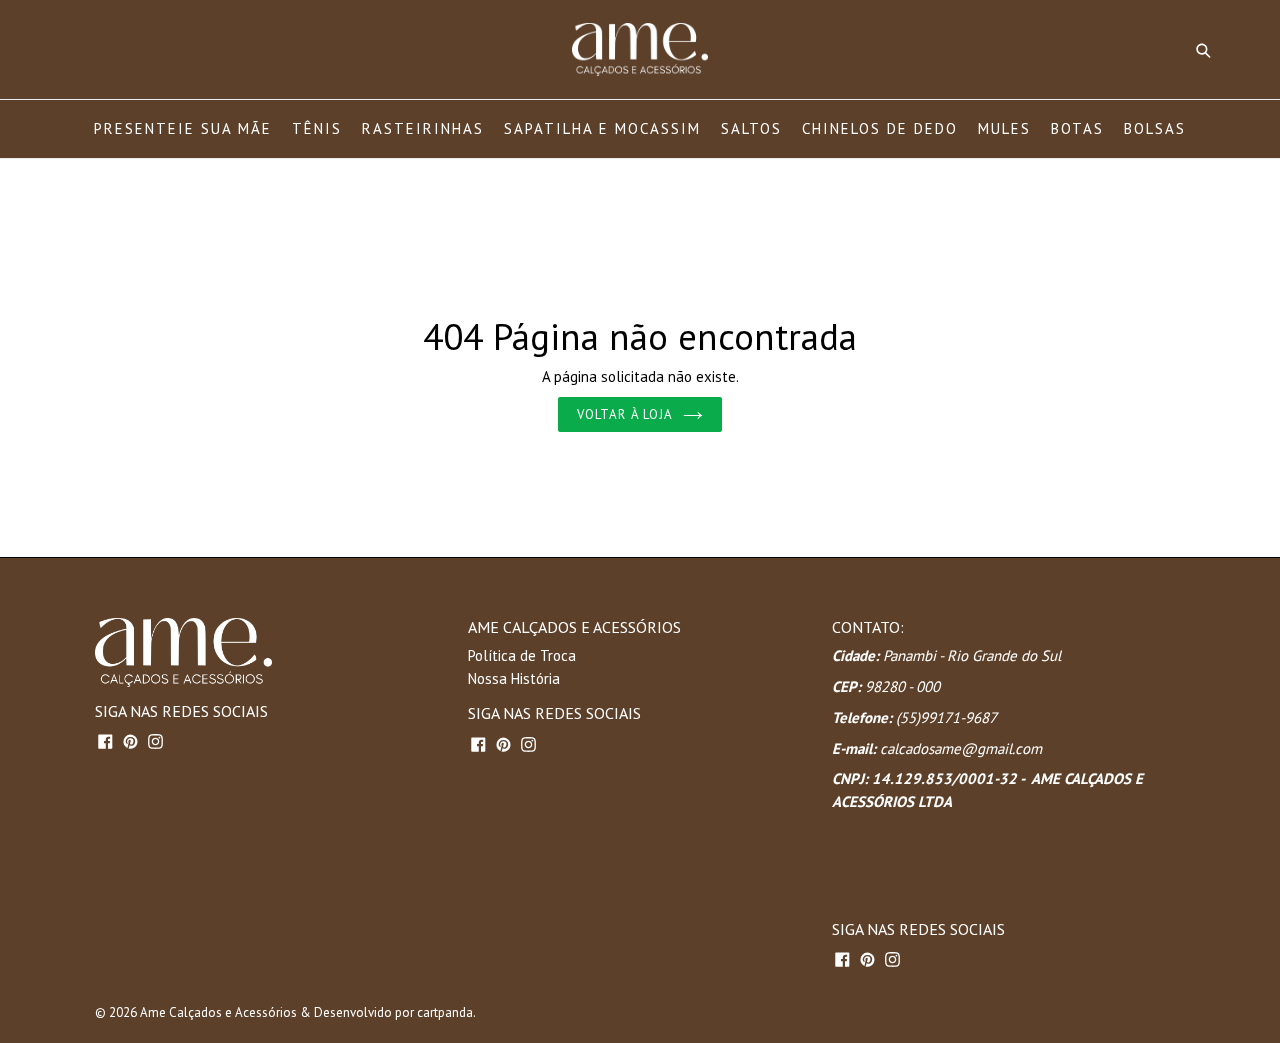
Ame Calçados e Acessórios (218, 1012)
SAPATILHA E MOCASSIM (602, 128)
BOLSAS (1155, 128)
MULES (1004, 128)
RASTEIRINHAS (423, 128)
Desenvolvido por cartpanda (393, 1012)
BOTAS (1077, 128)
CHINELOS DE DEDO (880, 128)
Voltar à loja (625, 414)
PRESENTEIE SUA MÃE (183, 128)
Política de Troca (522, 655)
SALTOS (751, 128)
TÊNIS (317, 128)
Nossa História (514, 678)
